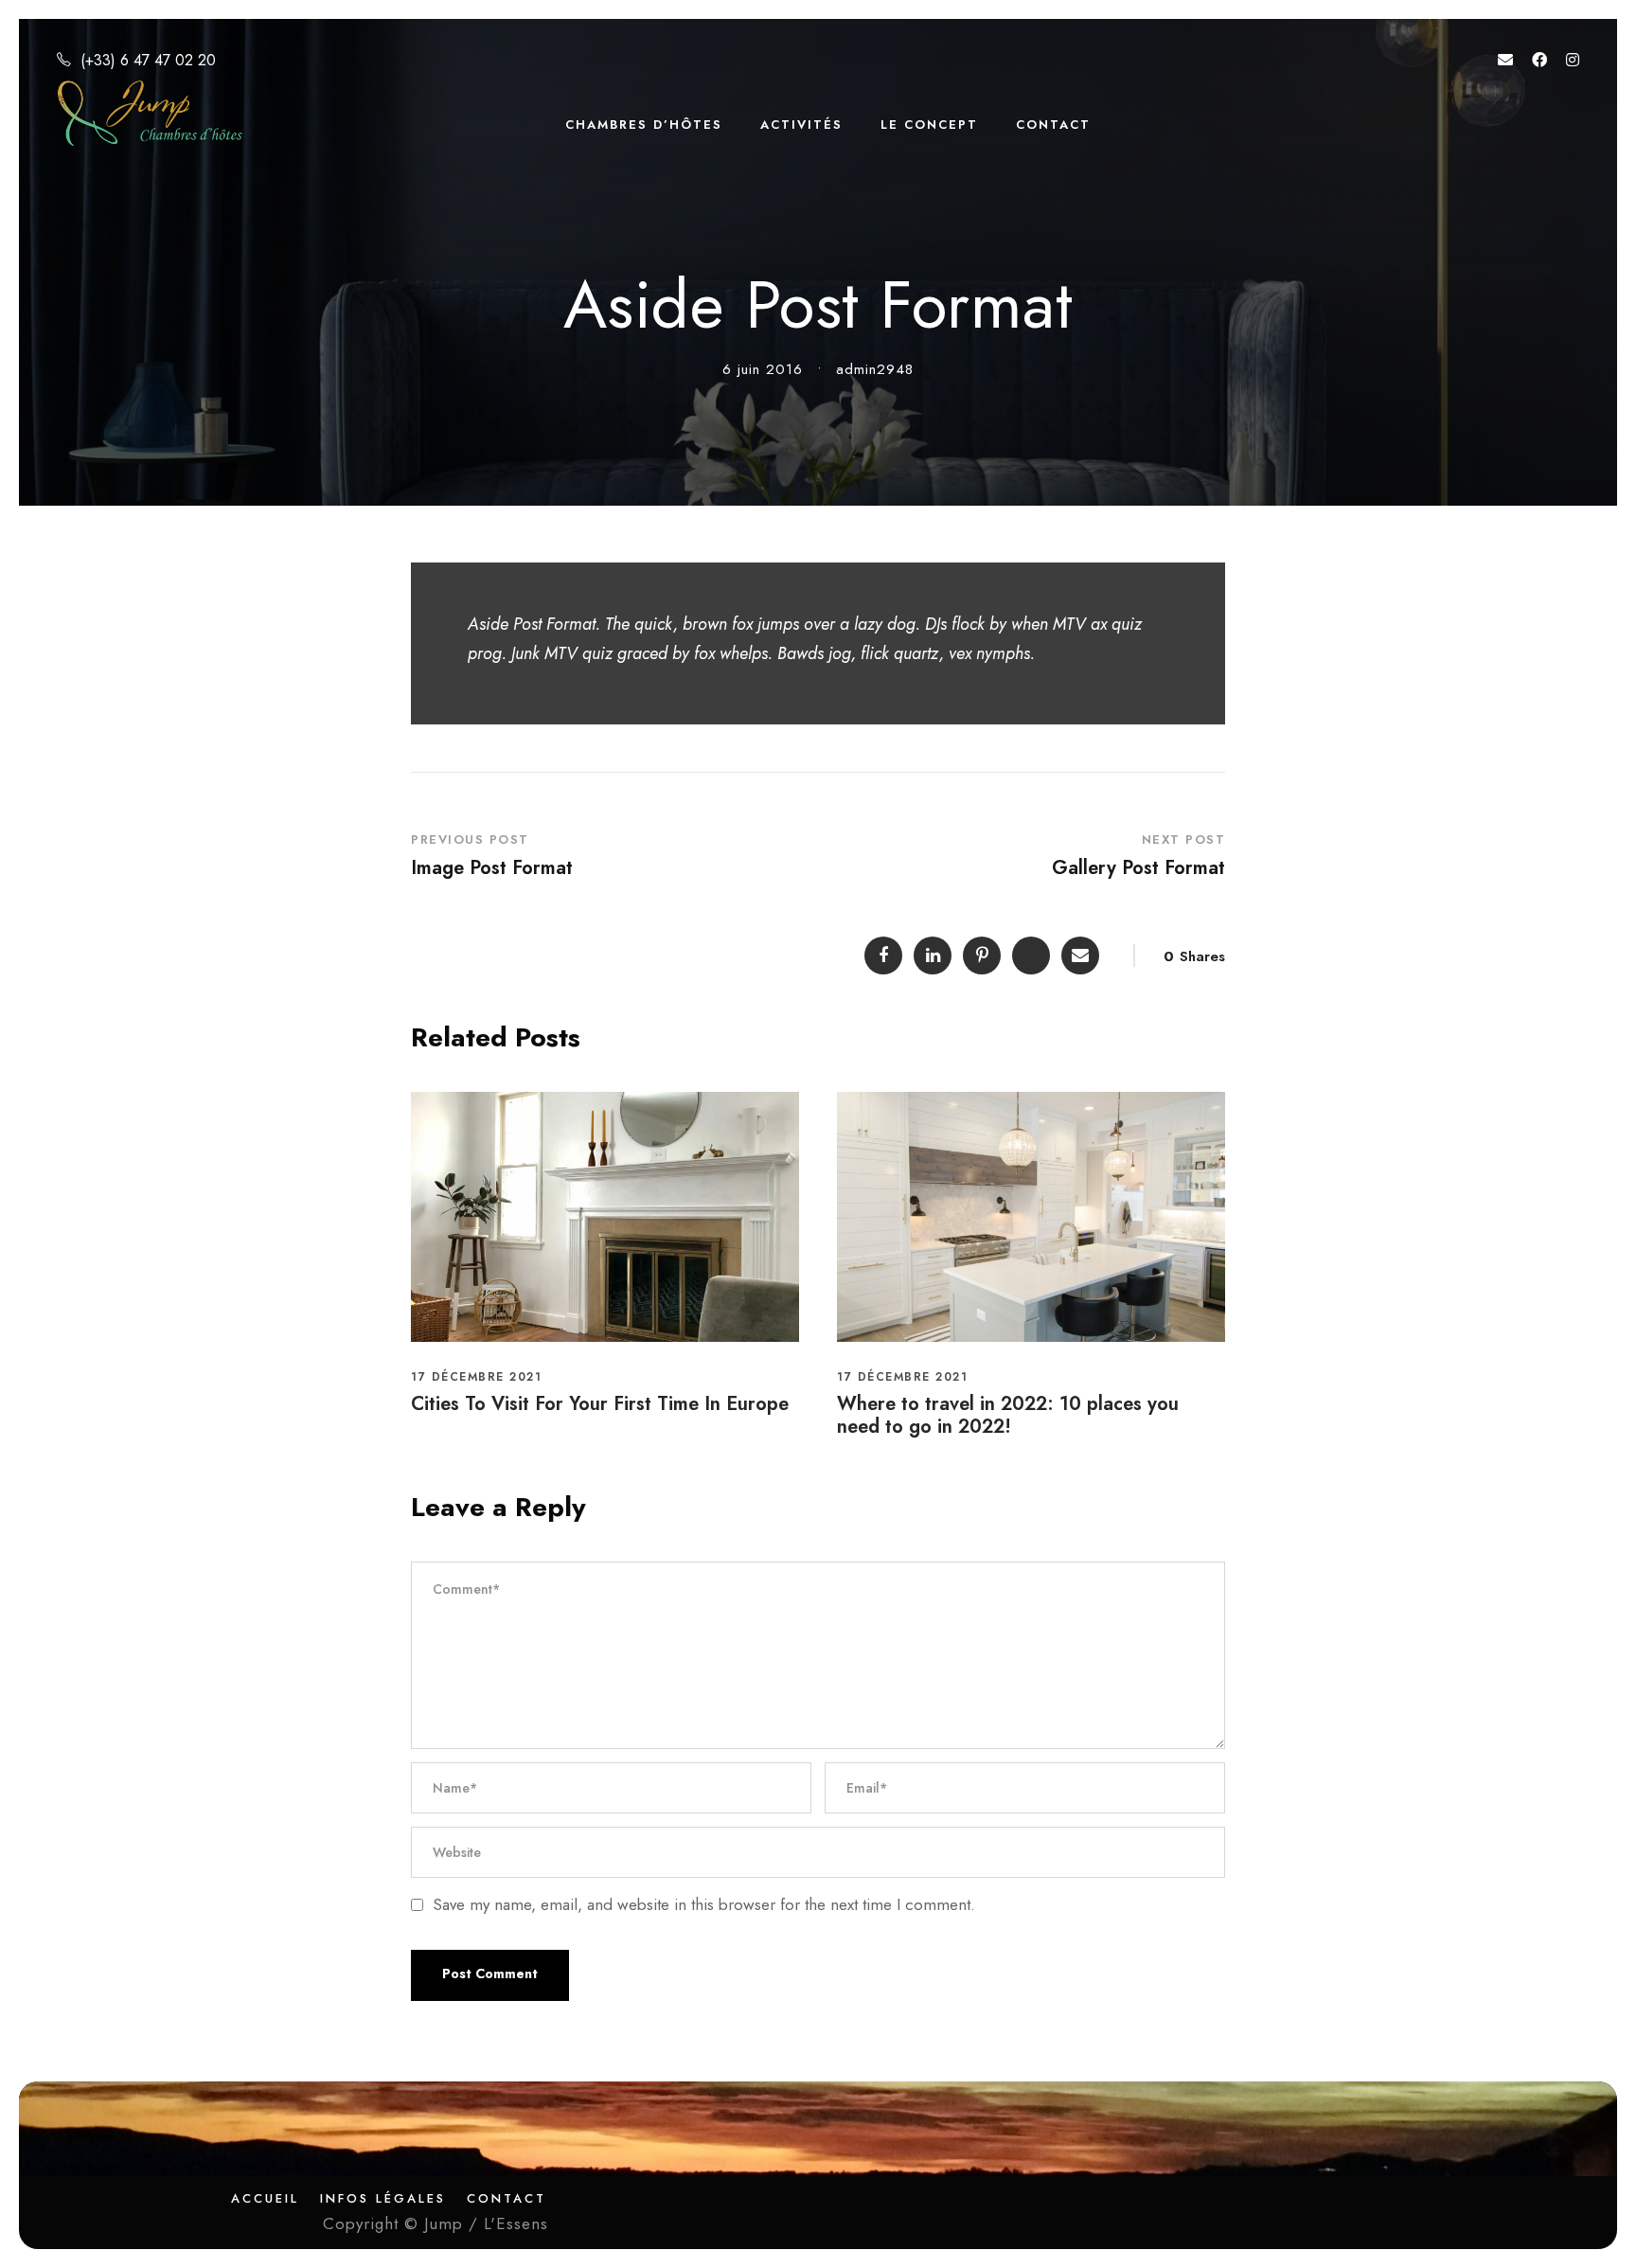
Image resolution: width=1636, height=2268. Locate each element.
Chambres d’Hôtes (644, 125)
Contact (1053, 125)
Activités (801, 125)
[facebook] (1539, 60)
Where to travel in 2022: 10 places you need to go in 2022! (1008, 1415)
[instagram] (1573, 60)
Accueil (265, 2198)
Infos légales (383, 2198)
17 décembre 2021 (476, 1377)
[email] (1505, 60)
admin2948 (875, 369)
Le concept (929, 125)
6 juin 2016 (763, 369)
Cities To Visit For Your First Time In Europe (600, 1404)
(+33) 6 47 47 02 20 (148, 60)
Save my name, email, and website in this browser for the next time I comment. (704, 1904)
